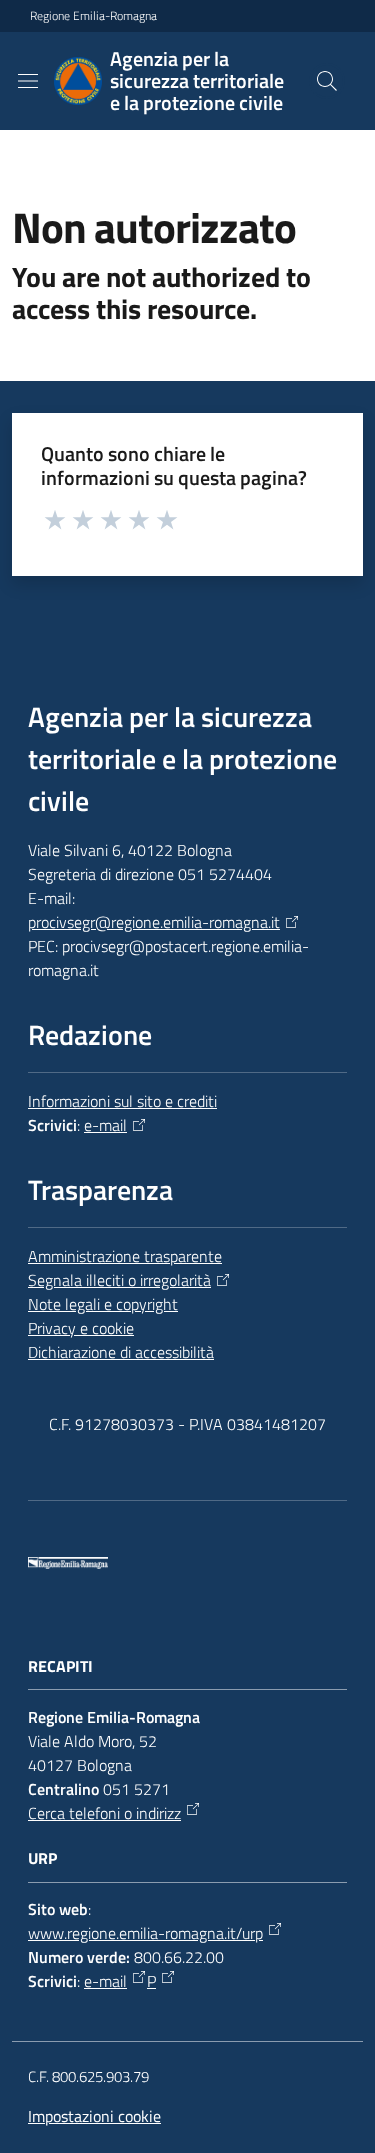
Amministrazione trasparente (125, 1256)
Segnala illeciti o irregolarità (119, 1280)
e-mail (105, 1125)
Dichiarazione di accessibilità (121, 1352)
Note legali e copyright (103, 1304)
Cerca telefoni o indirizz (104, 1813)
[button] (327, 81)
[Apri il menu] (28, 81)
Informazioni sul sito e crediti (122, 1101)
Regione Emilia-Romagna (93, 16)
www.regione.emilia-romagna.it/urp (145, 1933)
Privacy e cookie (81, 1328)
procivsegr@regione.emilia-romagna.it (154, 922)
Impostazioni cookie (94, 2116)
